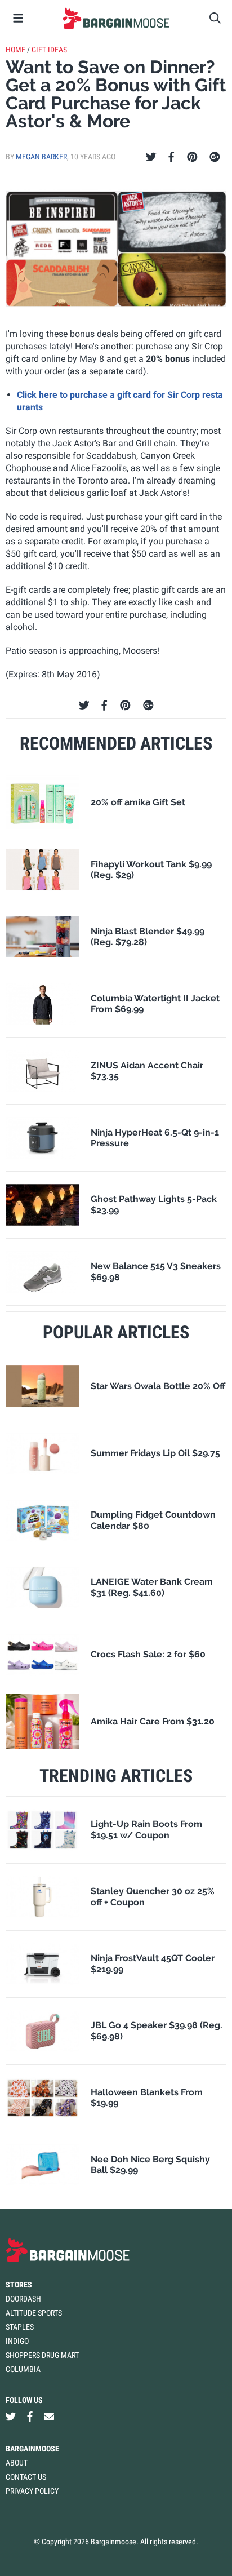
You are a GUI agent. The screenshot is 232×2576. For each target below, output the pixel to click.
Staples (20, 2327)
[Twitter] (151, 157)
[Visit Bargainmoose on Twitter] (11, 2416)
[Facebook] (171, 157)
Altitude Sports (34, 2313)
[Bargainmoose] (116, 18)
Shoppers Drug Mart (42, 2355)
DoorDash (23, 2299)
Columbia (23, 2369)
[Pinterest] (192, 157)
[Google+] (215, 157)
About (17, 2463)
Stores (19, 2285)
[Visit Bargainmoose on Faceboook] (30, 2416)
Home (15, 50)
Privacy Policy (32, 2491)
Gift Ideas (49, 50)
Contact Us (26, 2477)
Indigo (17, 2341)
